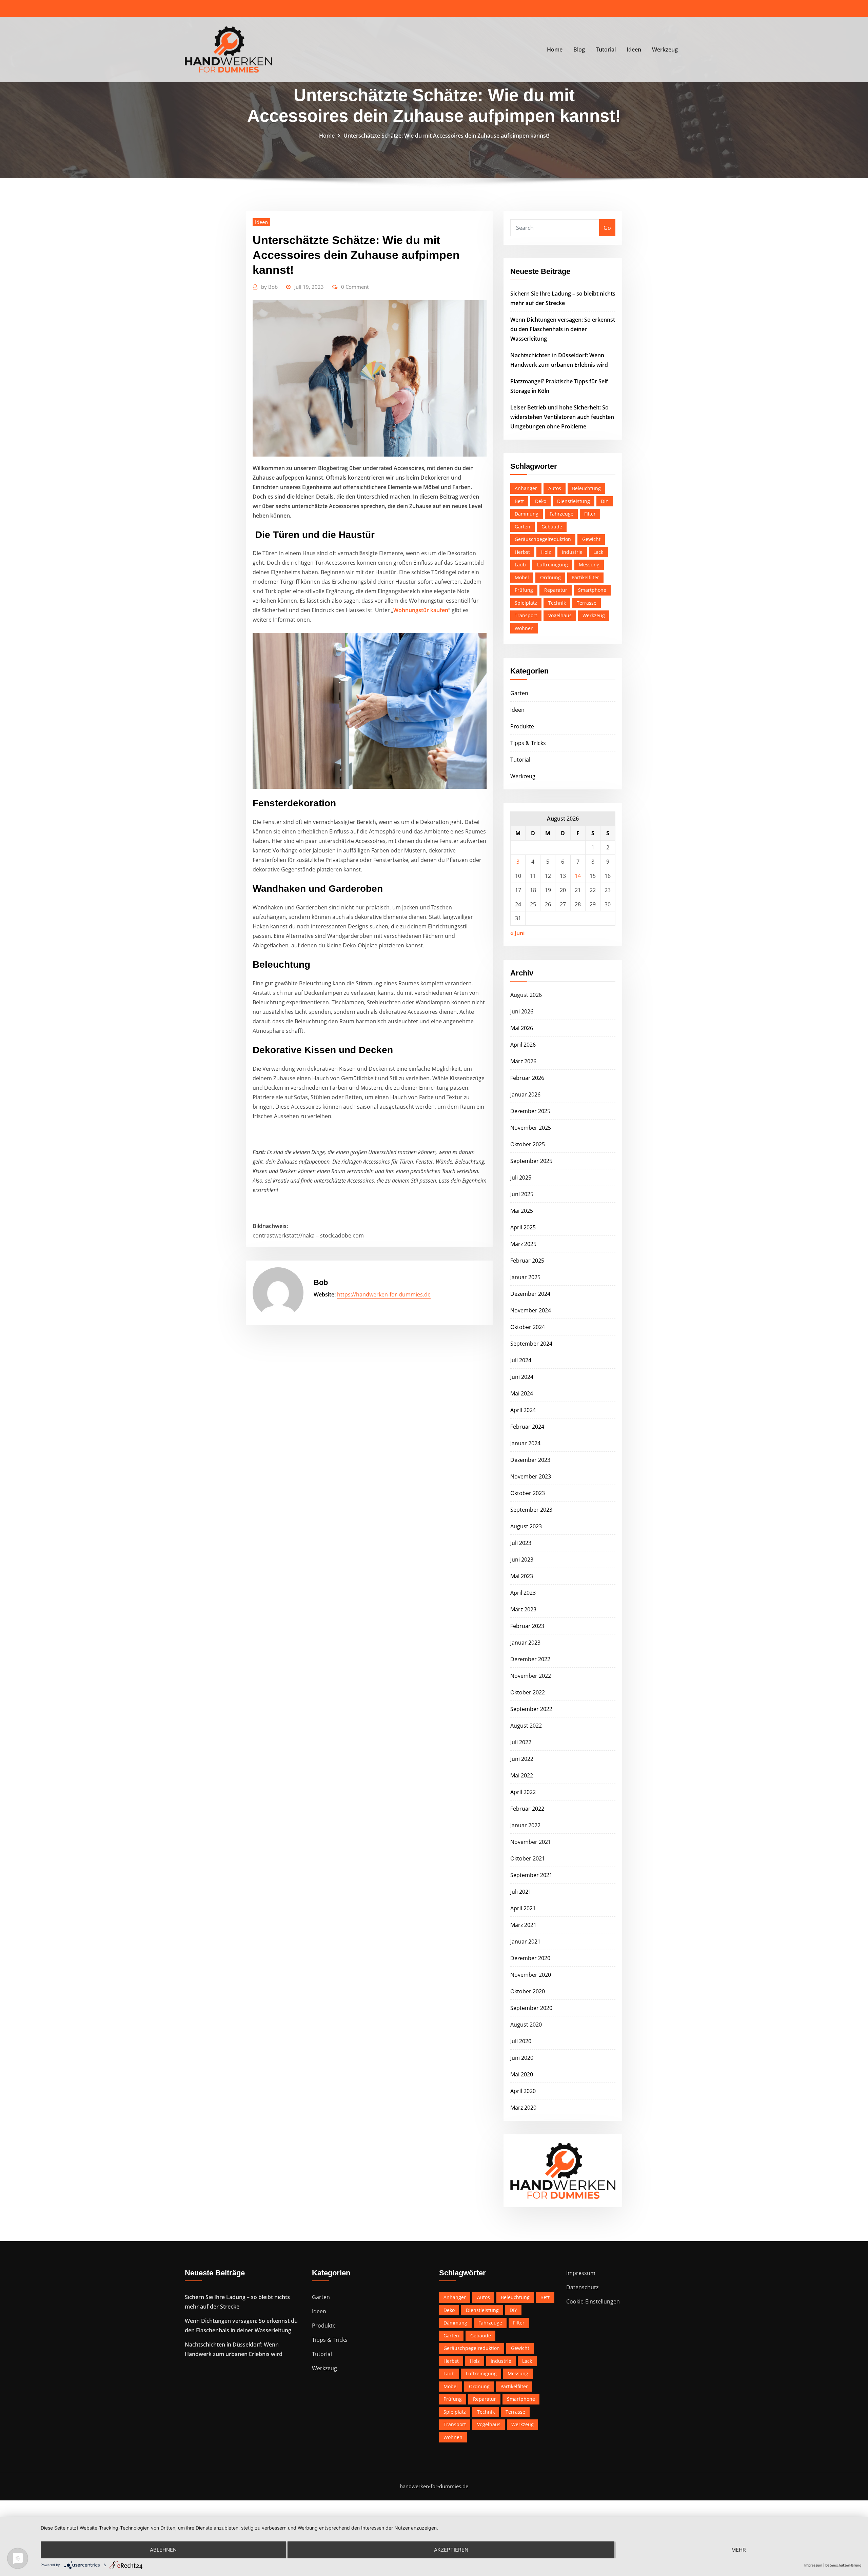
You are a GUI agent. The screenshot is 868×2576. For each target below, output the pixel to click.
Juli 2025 (521, 1178)
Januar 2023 (525, 1643)
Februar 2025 (527, 1261)
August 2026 (526, 995)
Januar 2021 (525, 1941)
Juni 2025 (522, 1194)
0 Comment (355, 287)
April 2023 (523, 1593)
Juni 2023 (522, 1559)
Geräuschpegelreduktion (543, 539)
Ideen (634, 49)
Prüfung (524, 590)
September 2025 (531, 1161)
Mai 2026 (522, 1028)
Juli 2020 (521, 2041)
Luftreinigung (553, 565)
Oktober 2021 (528, 1858)
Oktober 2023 (528, 1493)
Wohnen (524, 628)
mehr (739, 2550)
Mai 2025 (522, 1211)
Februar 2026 (527, 1078)
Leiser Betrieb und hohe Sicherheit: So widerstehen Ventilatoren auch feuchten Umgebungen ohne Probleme (562, 417)
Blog (579, 49)
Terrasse (587, 603)
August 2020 (526, 2025)
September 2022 (531, 1709)
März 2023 (523, 1609)
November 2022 (531, 1676)
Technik (557, 603)
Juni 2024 (522, 1377)
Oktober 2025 (528, 1144)
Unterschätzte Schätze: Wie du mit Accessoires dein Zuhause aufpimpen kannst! (446, 136)
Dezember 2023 (530, 1460)
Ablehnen (163, 2550)
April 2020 (523, 2091)
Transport (526, 615)
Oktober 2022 (528, 1692)
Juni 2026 (522, 1011)
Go (607, 228)
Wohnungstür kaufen (421, 610)
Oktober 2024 (528, 1327)
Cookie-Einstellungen (593, 2301)
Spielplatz (526, 603)
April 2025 (523, 1227)
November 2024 (531, 1310)
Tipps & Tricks (528, 743)
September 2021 (531, 1875)
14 (578, 876)
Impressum (581, 2273)
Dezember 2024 (530, 1294)
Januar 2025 (525, 1277)
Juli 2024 (521, 1360)
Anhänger (526, 488)
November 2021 (531, 1842)
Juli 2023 (521, 1543)
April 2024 (523, 1410)
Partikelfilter (585, 577)
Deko (541, 501)
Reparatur (556, 590)
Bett (519, 501)
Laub (520, 565)
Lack (598, 552)
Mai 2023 (522, 1576)
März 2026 (523, 1061)
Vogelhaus (560, 615)
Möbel (522, 577)
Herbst (522, 552)
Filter (590, 514)
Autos (555, 488)
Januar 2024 (525, 1443)
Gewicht (591, 539)
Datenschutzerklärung (843, 2565)
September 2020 (531, 2008)
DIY (605, 501)
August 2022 (526, 1726)
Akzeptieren (451, 2550)
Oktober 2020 (528, 1991)
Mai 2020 (522, 2074)
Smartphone (592, 590)
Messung (589, 565)
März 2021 (523, 1925)
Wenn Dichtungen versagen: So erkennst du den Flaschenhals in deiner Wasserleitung (563, 329)
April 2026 (523, 1045)
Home (555, 49)
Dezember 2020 (530, 1958)
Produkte (522, 726)
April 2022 (523, 1792)
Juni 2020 (522, 2058)
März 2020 (523, 2108)
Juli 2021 (521, 1892)
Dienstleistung (574, 501)
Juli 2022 (521, 1742)
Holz (546, 552)
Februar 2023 (527, 1626)
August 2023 (526, 1526)
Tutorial (606, 49)
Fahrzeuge (561, 514)
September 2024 (531, 1344)
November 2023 (531, 1476)
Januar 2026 (525, 1094)
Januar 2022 (525, 1825)
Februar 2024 (527, 1427)
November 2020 (531, 1975)
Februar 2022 (527, 1809)
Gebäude (552, 527)
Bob (269, 287)
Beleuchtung (586, 488)
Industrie (572, 552)
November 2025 (531, 1128)
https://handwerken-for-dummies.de (384, 1294)
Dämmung (527, 514)
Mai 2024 (522, 1393)
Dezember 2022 (530, 1659)
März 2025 (523, 1244)
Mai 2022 (522, 1775)
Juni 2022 (522, 1759)
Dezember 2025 (530, 1111)
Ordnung (550, 577)
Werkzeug (665, 49)
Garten (522, 527)
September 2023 (531, 1510)
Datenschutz (582, 2287)
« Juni (517, 933)
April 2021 (523, 1908)
